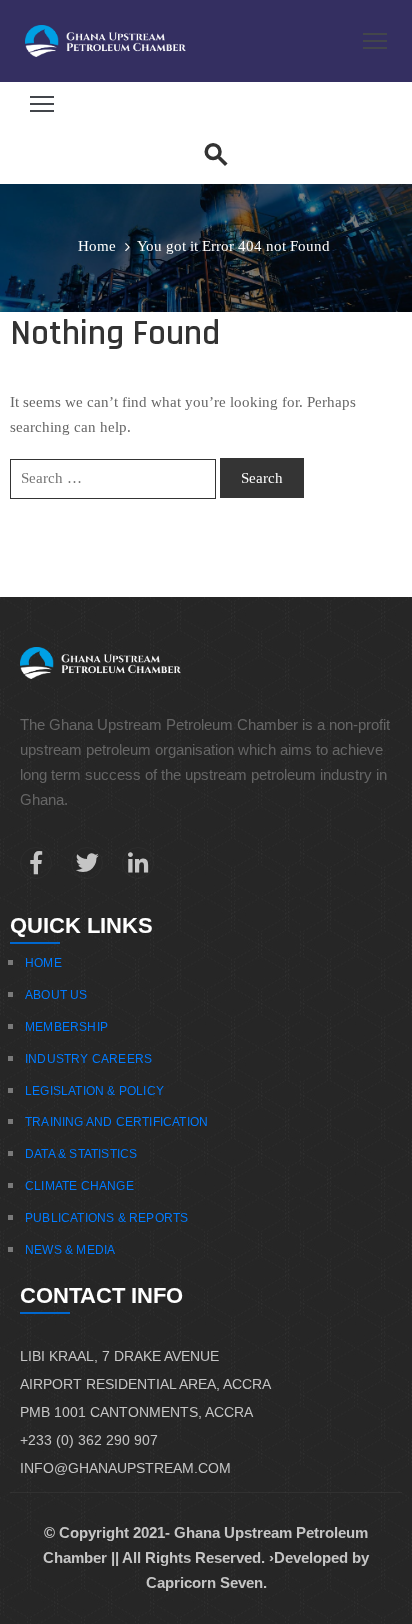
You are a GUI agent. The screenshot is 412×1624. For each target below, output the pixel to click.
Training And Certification (116, 1122)
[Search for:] (113, 479)
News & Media (70, 1250)
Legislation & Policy (94, 1091)
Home (97, 246)
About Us (56, 995)
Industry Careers (88, 1059)
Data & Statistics (81, 1154)
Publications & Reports (106, 1218)
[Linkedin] (138, 863)
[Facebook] (36, 863)
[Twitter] (87, 863)
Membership (66, 1027)
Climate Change (79, 1186)
